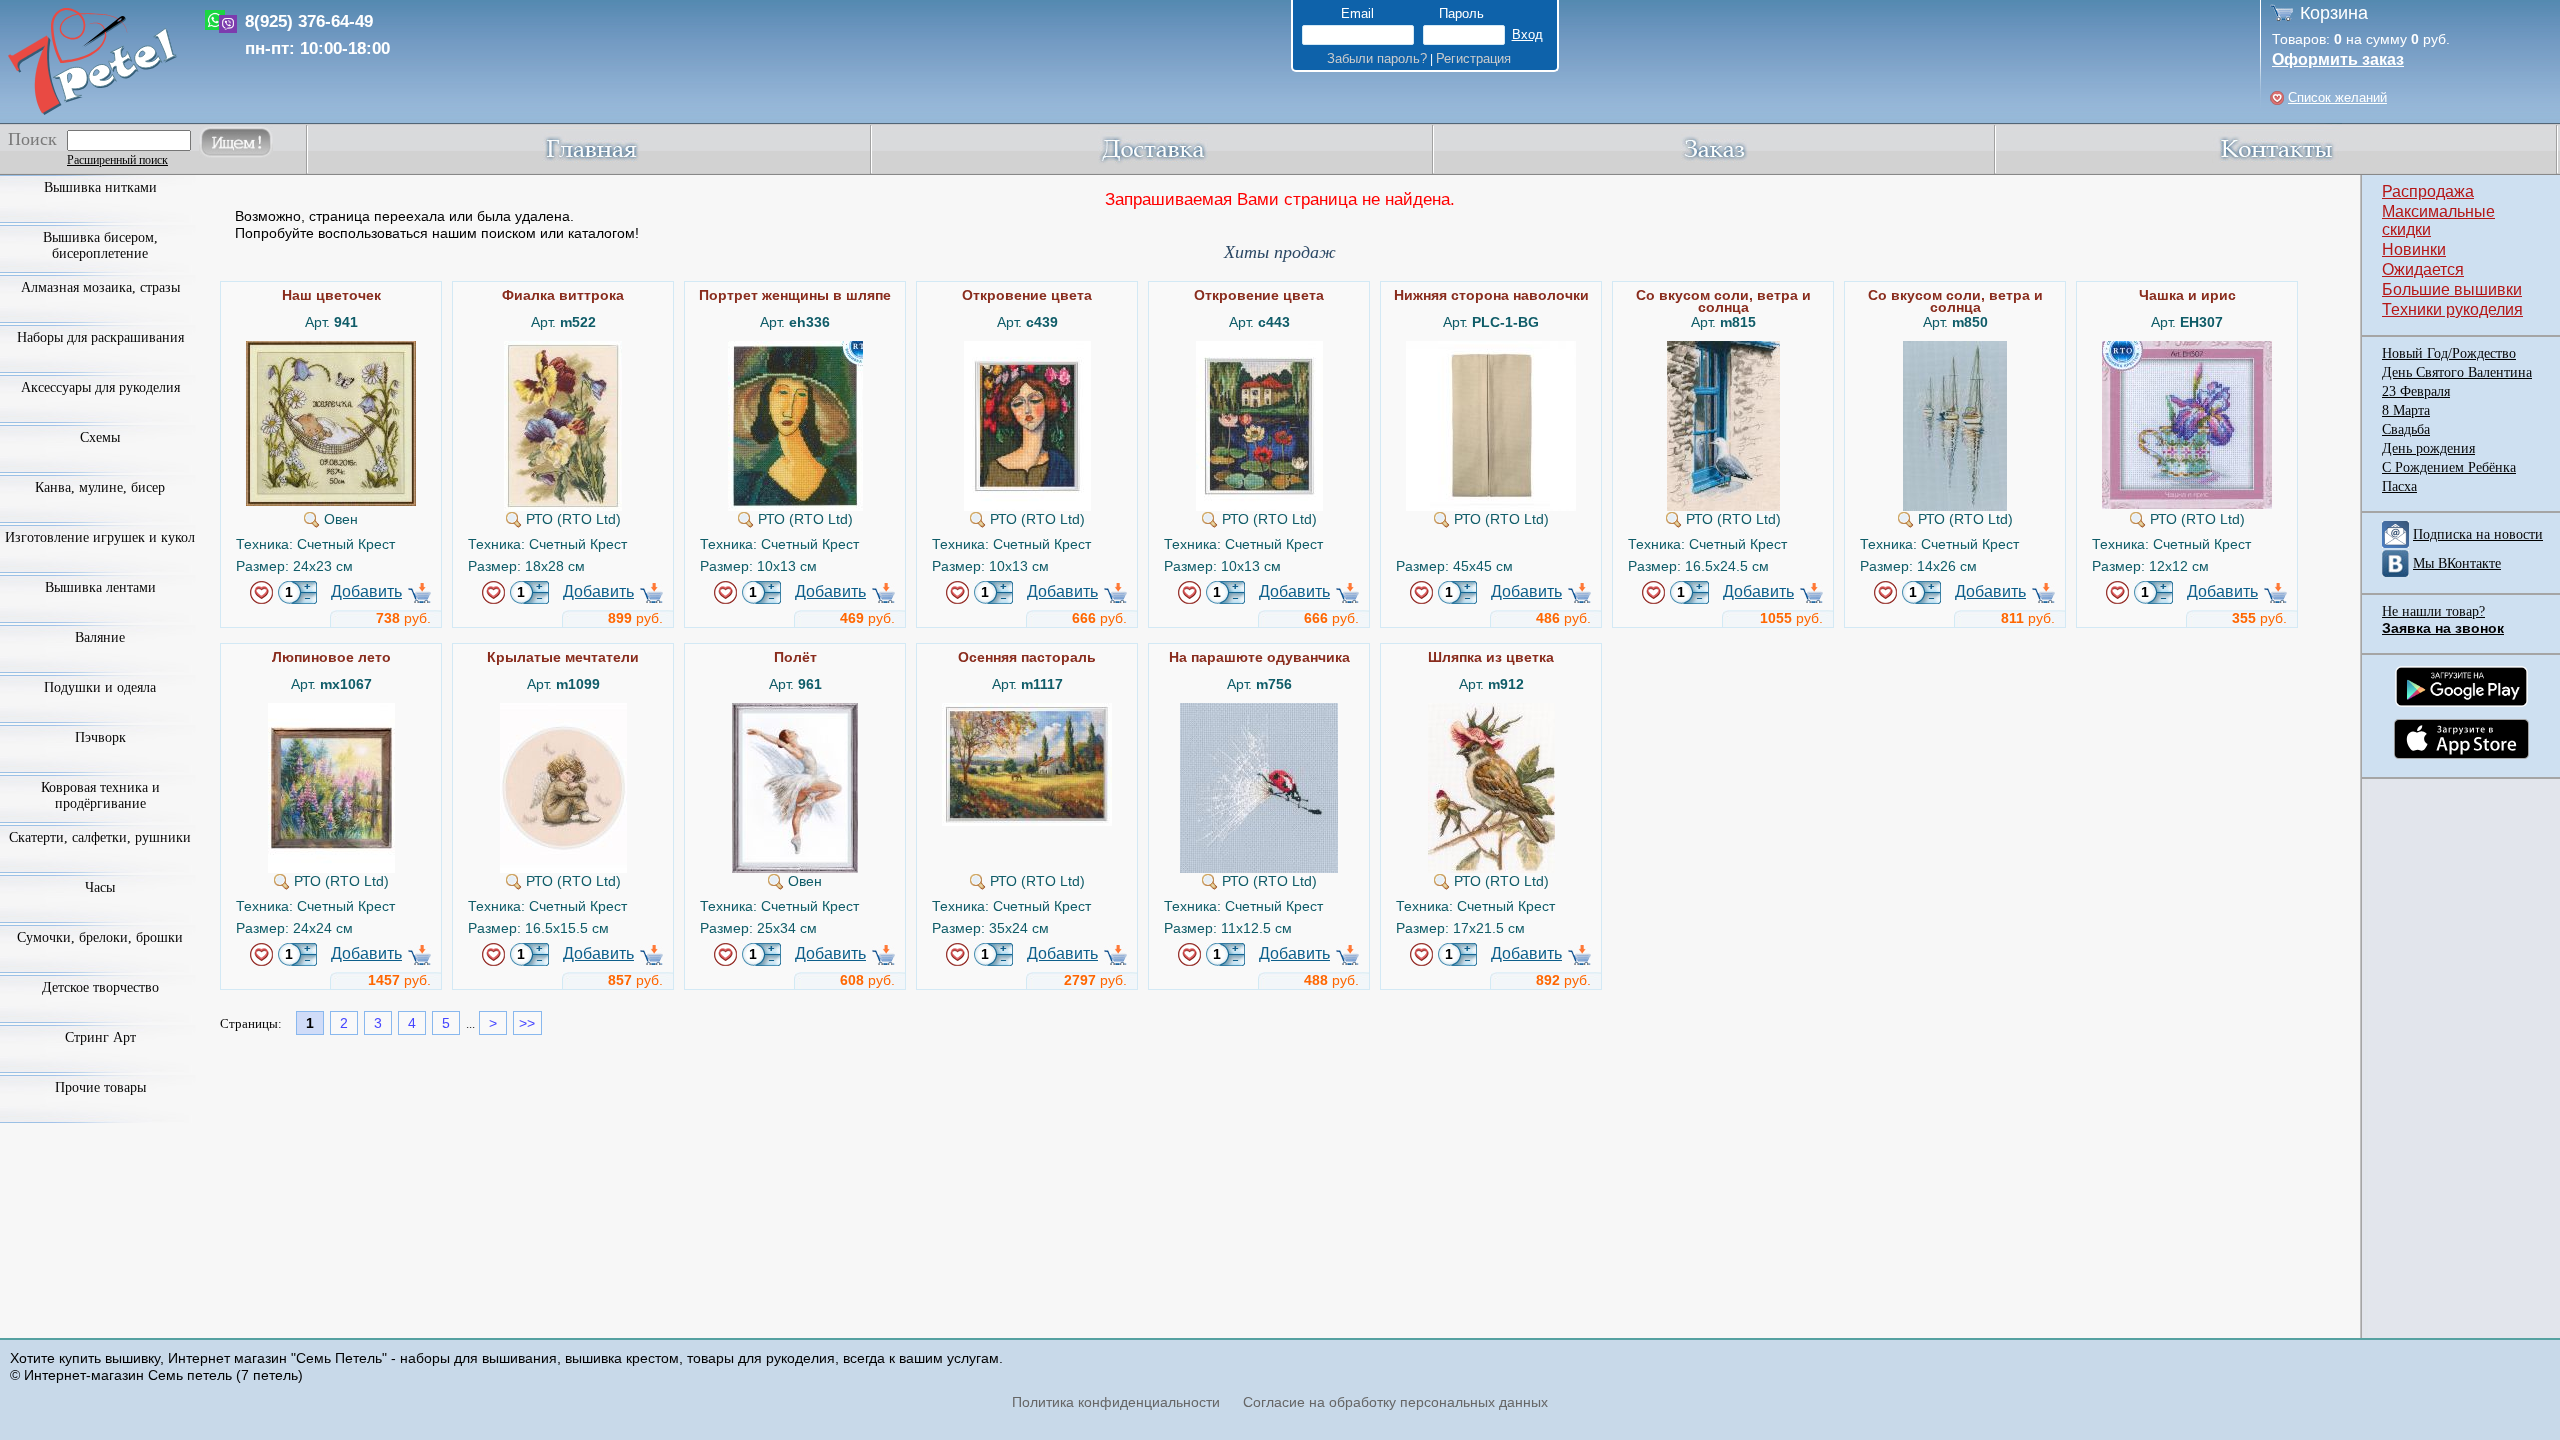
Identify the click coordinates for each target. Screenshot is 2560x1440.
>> (527, 1023)
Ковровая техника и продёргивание (100, 795)
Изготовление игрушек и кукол (100, 537)
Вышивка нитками (100, 187)
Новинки (2414, 249)
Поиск (32, 139)
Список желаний (2337, 97)
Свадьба (2406, 429)
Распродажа (2428, 191)
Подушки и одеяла (100, 687)
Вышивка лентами (100, 587)
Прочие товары (100, 1087)
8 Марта (2406, 410)
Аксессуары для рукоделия (100, 387)
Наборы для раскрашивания (100, 337)
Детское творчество (100, 987)
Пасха (2399, 486)
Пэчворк (100, 737)
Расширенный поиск (117, 160)
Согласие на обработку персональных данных (1395, 1402)
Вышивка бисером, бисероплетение (100, 245)
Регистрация (1473, 58)
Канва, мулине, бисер (100, 487)
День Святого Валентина (2457, 372)
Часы (100, 887)
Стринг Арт (100, 1037)
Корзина (2334, 13)
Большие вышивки (2452, 289)
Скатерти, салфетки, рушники (100, 837)
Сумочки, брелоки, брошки (100, 937)
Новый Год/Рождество (2449, 353)
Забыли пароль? (1377, 58)
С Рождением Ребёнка (2449, 467)
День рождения (2428, 448)
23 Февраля (2416, 391)
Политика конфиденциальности (1116, 1402)
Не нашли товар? (2433, 611)
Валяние (100, 637)
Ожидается (2423, 269)
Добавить (366, 591)
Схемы (100, 437)
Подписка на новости (2478, 534)
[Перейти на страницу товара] (331, 349)
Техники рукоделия (2452, 309)
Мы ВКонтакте (2457, 563)
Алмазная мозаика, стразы (100, 287)
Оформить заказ (2338, 59)
